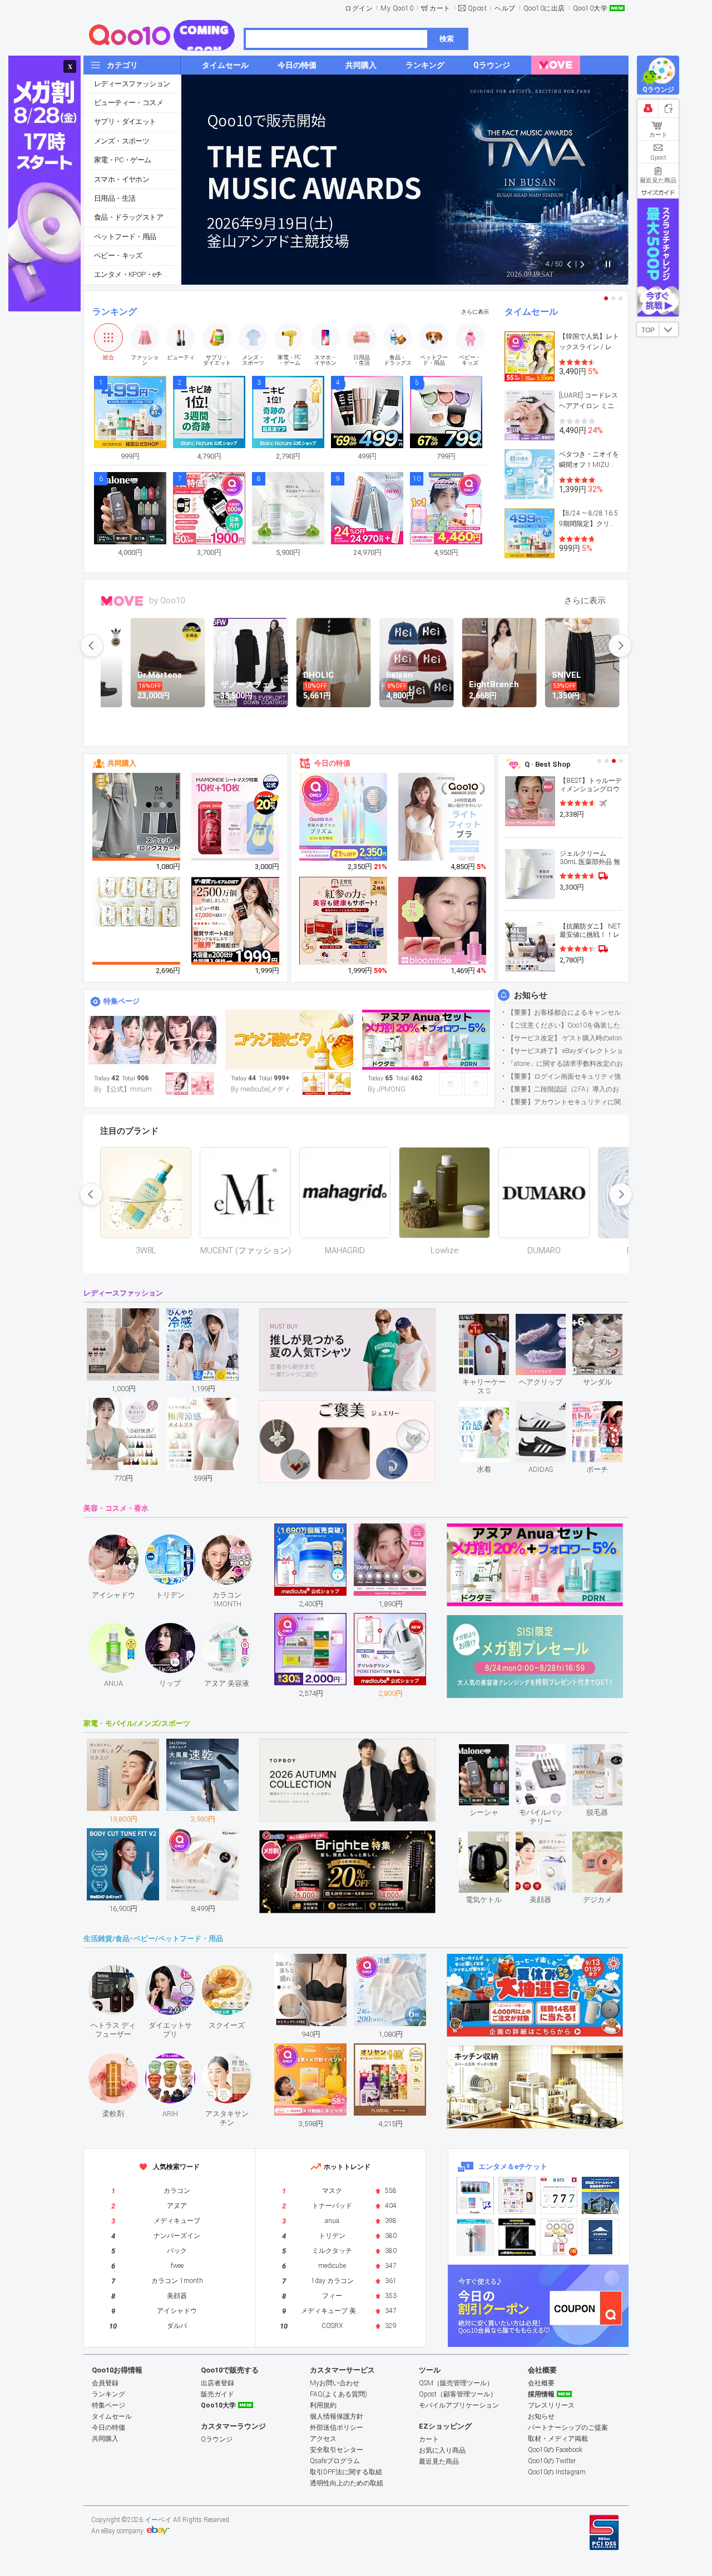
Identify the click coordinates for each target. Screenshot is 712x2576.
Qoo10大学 (590, 8)
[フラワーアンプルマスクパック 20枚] (236, 817)
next (620, 646)
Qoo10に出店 (544, 8)
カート (440, 8)
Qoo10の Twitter (552, 2461)
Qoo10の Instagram (557, 2472)
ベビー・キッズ (118, 255)
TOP (648, 330)
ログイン (359, 8)
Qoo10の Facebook (555, 2450)
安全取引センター (337, 2450)
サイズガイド (658, 192)
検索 (447, 39)
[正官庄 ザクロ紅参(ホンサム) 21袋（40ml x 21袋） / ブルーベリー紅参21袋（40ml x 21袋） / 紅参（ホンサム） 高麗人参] (344, 921)
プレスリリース (551, 2405)
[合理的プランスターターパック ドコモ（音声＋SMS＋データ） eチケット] (600, 2237)
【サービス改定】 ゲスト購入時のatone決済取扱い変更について (568, 1038)
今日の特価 (332, 763)
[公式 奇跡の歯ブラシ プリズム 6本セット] (344, 817)
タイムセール (531, 312)
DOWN (669, 329)
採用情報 (541, 2394)
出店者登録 (217, 2383)
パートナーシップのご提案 (568, 2428)
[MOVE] (556, 65)
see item (493, 1322)
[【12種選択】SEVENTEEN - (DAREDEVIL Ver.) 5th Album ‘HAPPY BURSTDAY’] (517, 2237)
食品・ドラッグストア (128, 217)
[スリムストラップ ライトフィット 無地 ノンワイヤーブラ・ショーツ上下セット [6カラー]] (443, 826)
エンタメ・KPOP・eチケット (137, 274)
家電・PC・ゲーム (123, 160)
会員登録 (105, 2383)
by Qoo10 (167, 600)
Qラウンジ (217, 2439)
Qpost (478, 8)
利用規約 (323, 2405)
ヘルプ (505, 8)
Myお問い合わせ (335, 2383)
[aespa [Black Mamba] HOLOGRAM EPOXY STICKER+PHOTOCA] (517, 2195)
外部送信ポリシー (337, 2428)
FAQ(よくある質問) (338, 2394)
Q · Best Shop (548, 764)
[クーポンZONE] (538, 2306)
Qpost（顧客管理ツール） (458, 2394)
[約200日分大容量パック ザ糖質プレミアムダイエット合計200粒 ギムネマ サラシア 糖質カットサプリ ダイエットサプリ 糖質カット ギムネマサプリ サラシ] (236, 921)
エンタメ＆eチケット (513, 2166)
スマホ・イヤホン (122, 179)
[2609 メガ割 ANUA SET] (426, 1040)
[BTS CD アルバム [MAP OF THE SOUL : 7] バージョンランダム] (559, 2195)
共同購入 (122, 763)
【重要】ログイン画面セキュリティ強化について (568, 1076)
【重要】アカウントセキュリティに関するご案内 (568, 1102)
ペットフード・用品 (125, 237)
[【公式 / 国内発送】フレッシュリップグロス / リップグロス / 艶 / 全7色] (443, 921)
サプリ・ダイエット (125, 121)
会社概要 (541, 2383)
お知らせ (531, 995)
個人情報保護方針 (337, 2416)
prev (92, 646)
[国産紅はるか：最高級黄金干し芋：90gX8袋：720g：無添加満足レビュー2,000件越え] (137, 901)
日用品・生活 (115, 198)
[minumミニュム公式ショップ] (152, 1040)
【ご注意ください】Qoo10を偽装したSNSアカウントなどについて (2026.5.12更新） (568, 1025)
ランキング (115, 312)
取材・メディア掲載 (558, 2439)
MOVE (122, 601)
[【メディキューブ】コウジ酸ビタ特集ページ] (289, 1040)
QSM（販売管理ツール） (456, 2383)
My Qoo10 (397, 8)
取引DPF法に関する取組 (346, 2472)
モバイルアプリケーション (459, 2405)
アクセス (323, 2439)
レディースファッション (132, 84)
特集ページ (122, 1001)
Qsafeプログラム (335, 2461)
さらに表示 (475, 312)
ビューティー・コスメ (128, 103)
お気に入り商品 (442, 2450)
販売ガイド (217, 2394)
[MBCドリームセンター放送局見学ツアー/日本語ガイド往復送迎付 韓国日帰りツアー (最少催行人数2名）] (600, 2195)
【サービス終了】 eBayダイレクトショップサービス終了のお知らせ (568, 1051)
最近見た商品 (439, 2461)
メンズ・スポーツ (122, 141)
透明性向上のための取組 (347, 2483)
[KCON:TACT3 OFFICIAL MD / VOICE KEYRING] (475, 2195)
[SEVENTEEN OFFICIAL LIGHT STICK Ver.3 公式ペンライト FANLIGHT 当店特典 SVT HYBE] (475, 2237)
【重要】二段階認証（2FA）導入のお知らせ (568, 1089)
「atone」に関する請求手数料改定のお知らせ (568, 1064)
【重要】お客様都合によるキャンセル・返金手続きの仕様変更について (568, 1012)
